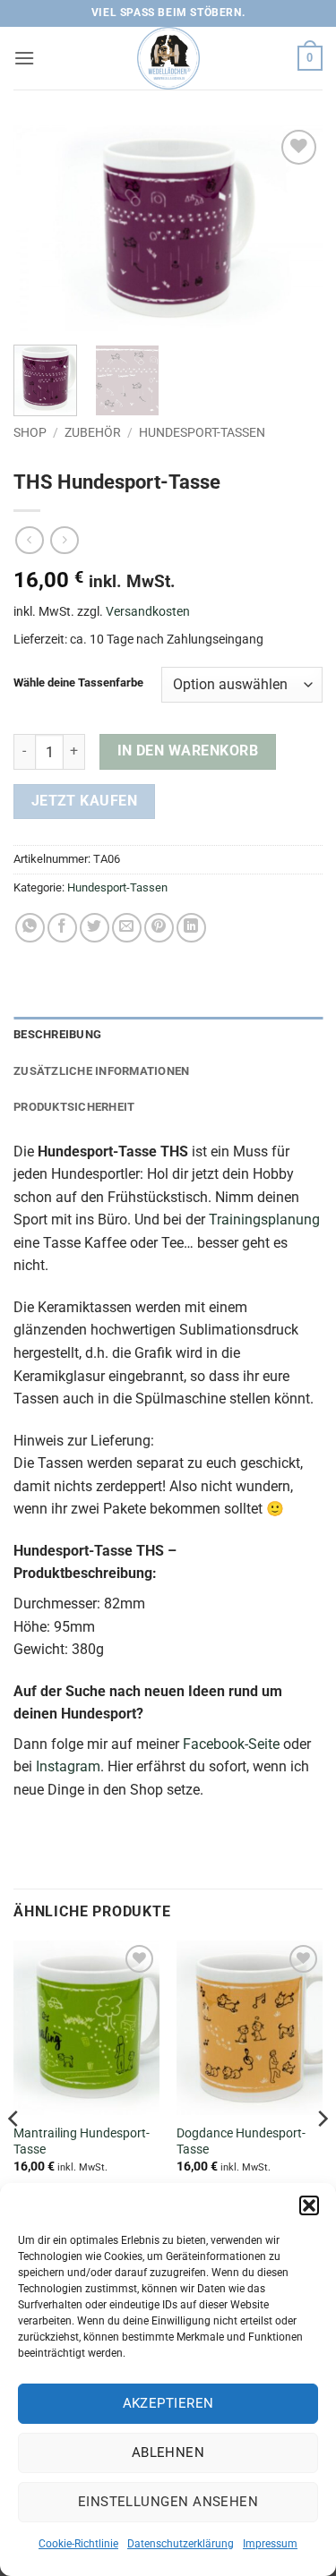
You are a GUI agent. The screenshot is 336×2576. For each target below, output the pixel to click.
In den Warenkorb (188, 751)
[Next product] (29, 540)
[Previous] (14, 2154)
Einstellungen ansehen (168, 2502)
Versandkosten (148, 612)
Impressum (270, 2544)
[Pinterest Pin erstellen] (159, 928)
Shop (30, 432)
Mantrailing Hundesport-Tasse (82, 2141)
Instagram (68, 1766)
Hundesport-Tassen (202, 432)
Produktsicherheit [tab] (74, 1107)
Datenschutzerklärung (181, 2544)
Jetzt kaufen (85, 801)
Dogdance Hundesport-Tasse (241, 2141)
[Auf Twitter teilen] (95, 928)
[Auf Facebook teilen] (62, 928)
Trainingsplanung (264, 1220)
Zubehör (93, 432)
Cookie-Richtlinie (78, 2544)
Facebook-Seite (231, 1744)
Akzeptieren (168, 2403)
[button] (309, 2205)
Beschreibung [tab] (57, 1034)
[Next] (322, 2154)
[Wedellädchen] (168, 58)
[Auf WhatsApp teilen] (30, 928)
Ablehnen (168, 2452)
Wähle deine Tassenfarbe (78, 683)
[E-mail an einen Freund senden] (127, 928)
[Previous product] (64, 540)
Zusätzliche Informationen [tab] (101, 1071)
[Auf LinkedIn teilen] (191, 928)
